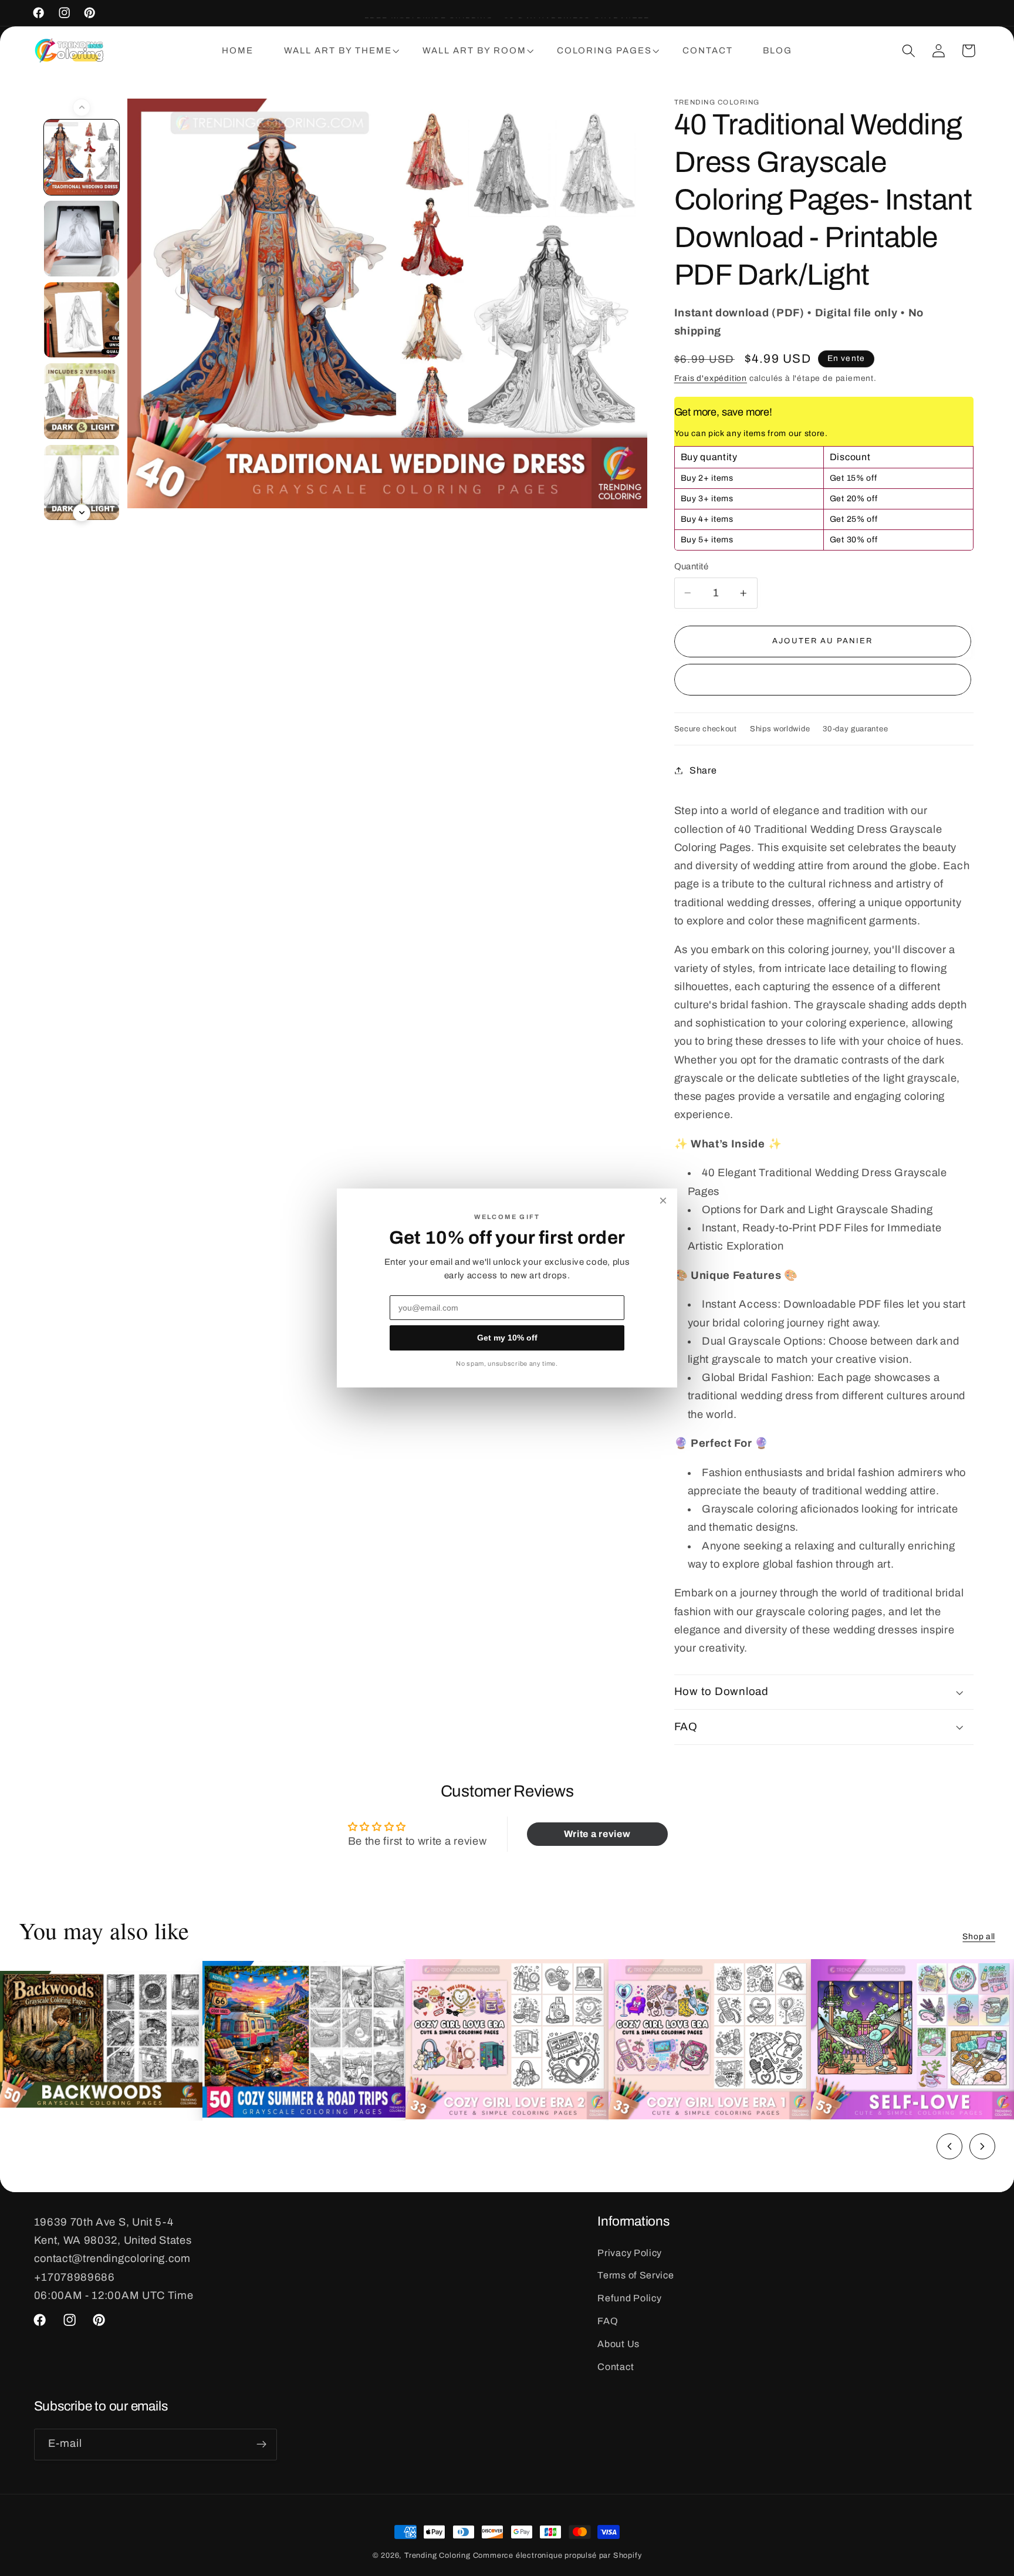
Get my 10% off (507, 1338)
